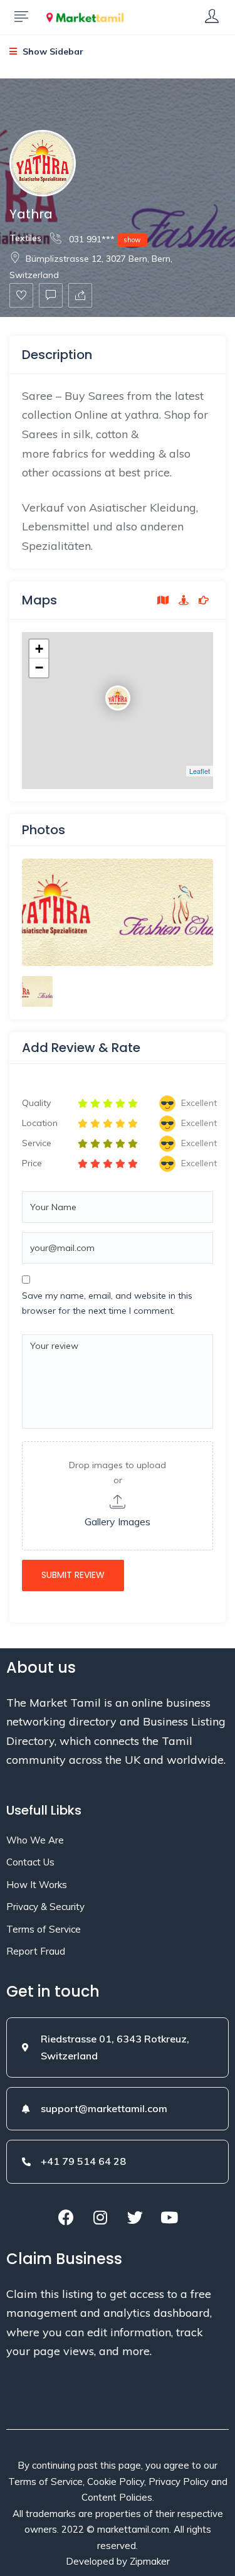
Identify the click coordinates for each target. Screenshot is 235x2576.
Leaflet (200, 771)
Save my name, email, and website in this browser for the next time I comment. (107, 1303)
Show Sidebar (52, 51)
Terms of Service (44, 1929)
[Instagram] (100, 2218)
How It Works (37, 1885)
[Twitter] (135, 2218)
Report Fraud (36, 1951)
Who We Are (35, 1840)
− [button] (39, 668)
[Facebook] (66, 2218)
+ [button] (39, 649)
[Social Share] (80, 295)
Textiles (25, 238)
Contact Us (30, 1862)
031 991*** (104, 239)
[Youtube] (169, 2218)
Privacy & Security (45, 1907)
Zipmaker (150, 2561)
